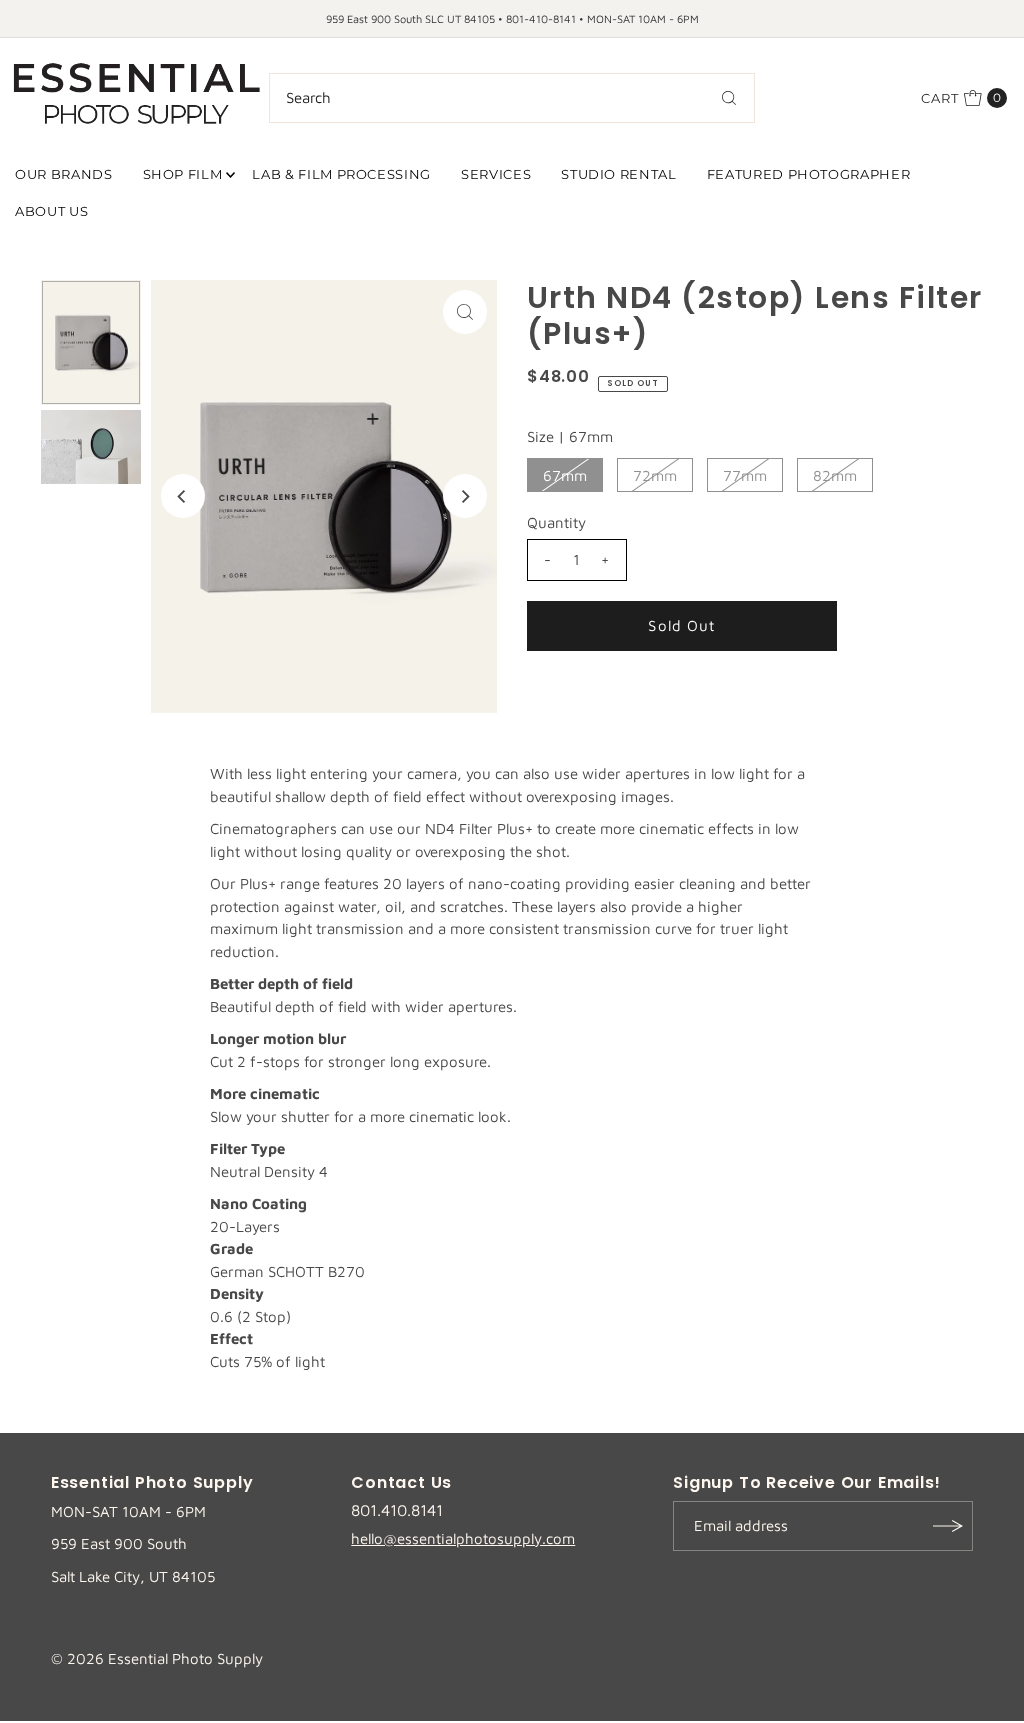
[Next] (465, 496)
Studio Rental (618, 174)
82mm (835, 475)
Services (496, 174)
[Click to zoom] (465, 312)
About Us (51, 211)
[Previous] (183, 496)
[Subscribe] (948, 1526)
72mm (655, 475)
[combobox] (512, 98)
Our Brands (64, 174)
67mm (565, 475)
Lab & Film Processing (341, 174)
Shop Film (183, 174)
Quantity (556, 522)
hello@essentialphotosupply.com (463, 1538)
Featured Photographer (809, 174)
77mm (745, 475)
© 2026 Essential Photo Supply (157, 1658)
